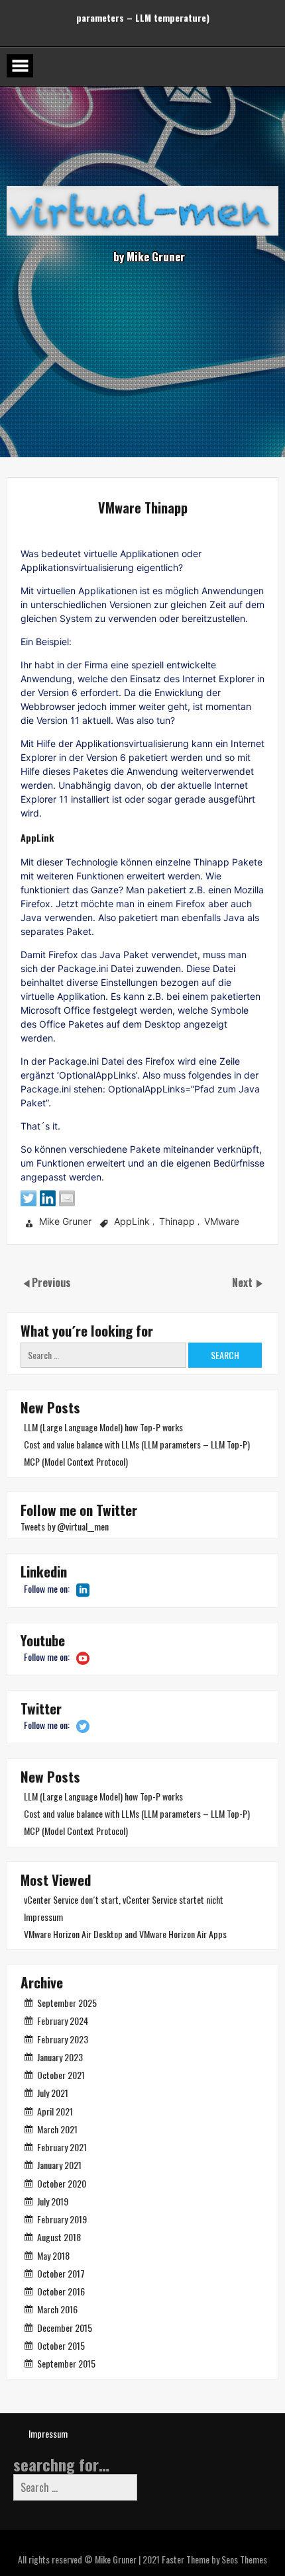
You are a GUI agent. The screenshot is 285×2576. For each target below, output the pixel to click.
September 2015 (66, 2363)
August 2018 (59, 2237)
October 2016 (61, 2291)
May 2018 (53, 2255)
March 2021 (57, 2129)
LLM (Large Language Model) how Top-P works (103, 1427)
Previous (51, 1282)
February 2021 (62, 2147)
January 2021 (59, 2165)
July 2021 (53, 2093)
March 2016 (57, 2309)
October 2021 (61, 2075)
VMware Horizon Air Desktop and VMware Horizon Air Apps (125, 1934)
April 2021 (55, 2111)
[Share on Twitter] (28, 1198)
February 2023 (63, 2039)
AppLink (132, 1222)
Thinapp (177, 1222)
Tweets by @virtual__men (65, 1526)
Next (244, 1282)
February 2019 (62, 2219)
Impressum (43, 1917)
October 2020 (62, 2183)
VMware (222, 1222)
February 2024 (63, 2021)
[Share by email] (67, 1198)
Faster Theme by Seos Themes (214, 2559)
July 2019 (53, 2201)
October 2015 (61, 2345)
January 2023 (60, 2057)
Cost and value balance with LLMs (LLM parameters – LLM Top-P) (137, 1444)
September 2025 (67, 2003)
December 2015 (65, 2328)
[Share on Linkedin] (48, 1198)
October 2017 (61, 2273)
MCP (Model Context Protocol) (76, 1461)
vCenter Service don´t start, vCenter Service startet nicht (124, 1899)
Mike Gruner (65, 1222)
